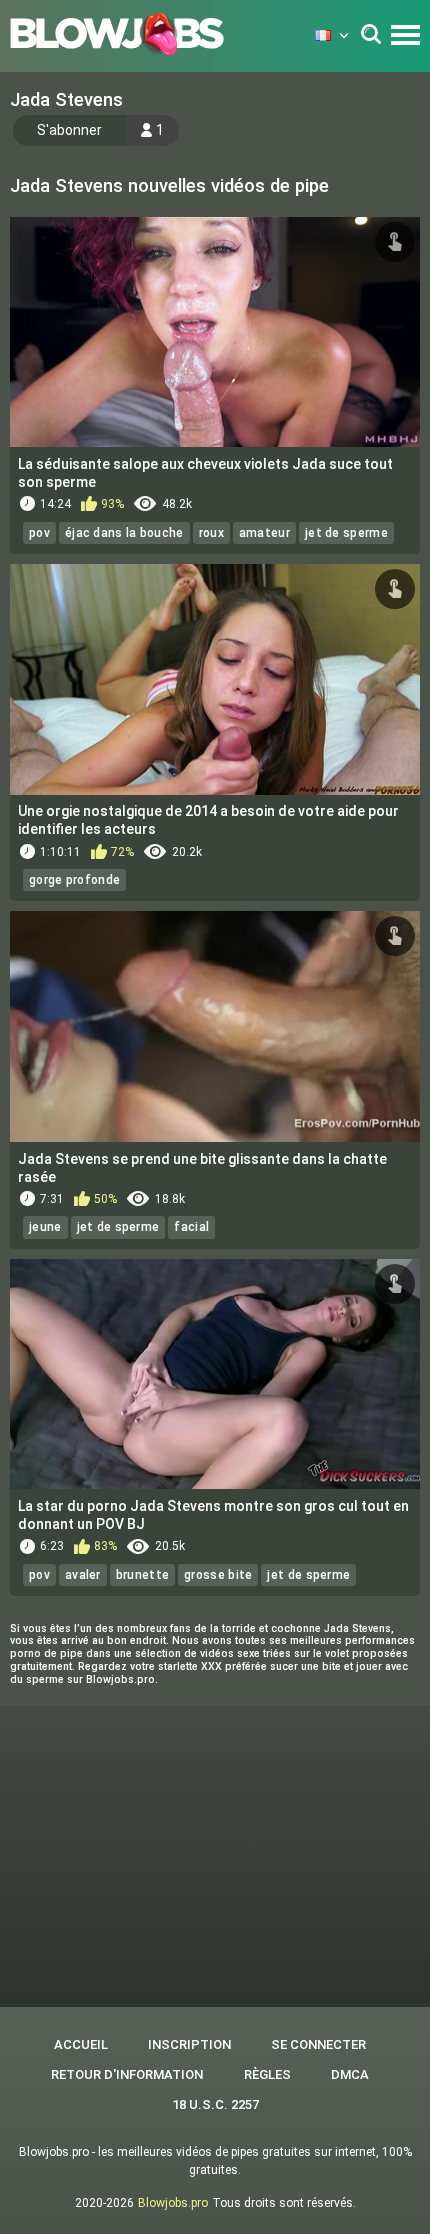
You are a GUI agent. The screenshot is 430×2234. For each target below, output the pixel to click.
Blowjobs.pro (173, 2203)
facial (191, 1227)
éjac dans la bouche (124, 533)
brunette (142, 1575)
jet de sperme (346, 533)
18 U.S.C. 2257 (215, 2104)
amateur (264, 533)
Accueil (81, 2044)
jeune (45, 1227)
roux (211, 533)
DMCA (350, 2074)
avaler (83, 1575)
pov (39, 533)
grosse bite (218, 1575)
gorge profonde (74, 880)
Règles (267, 2074)
